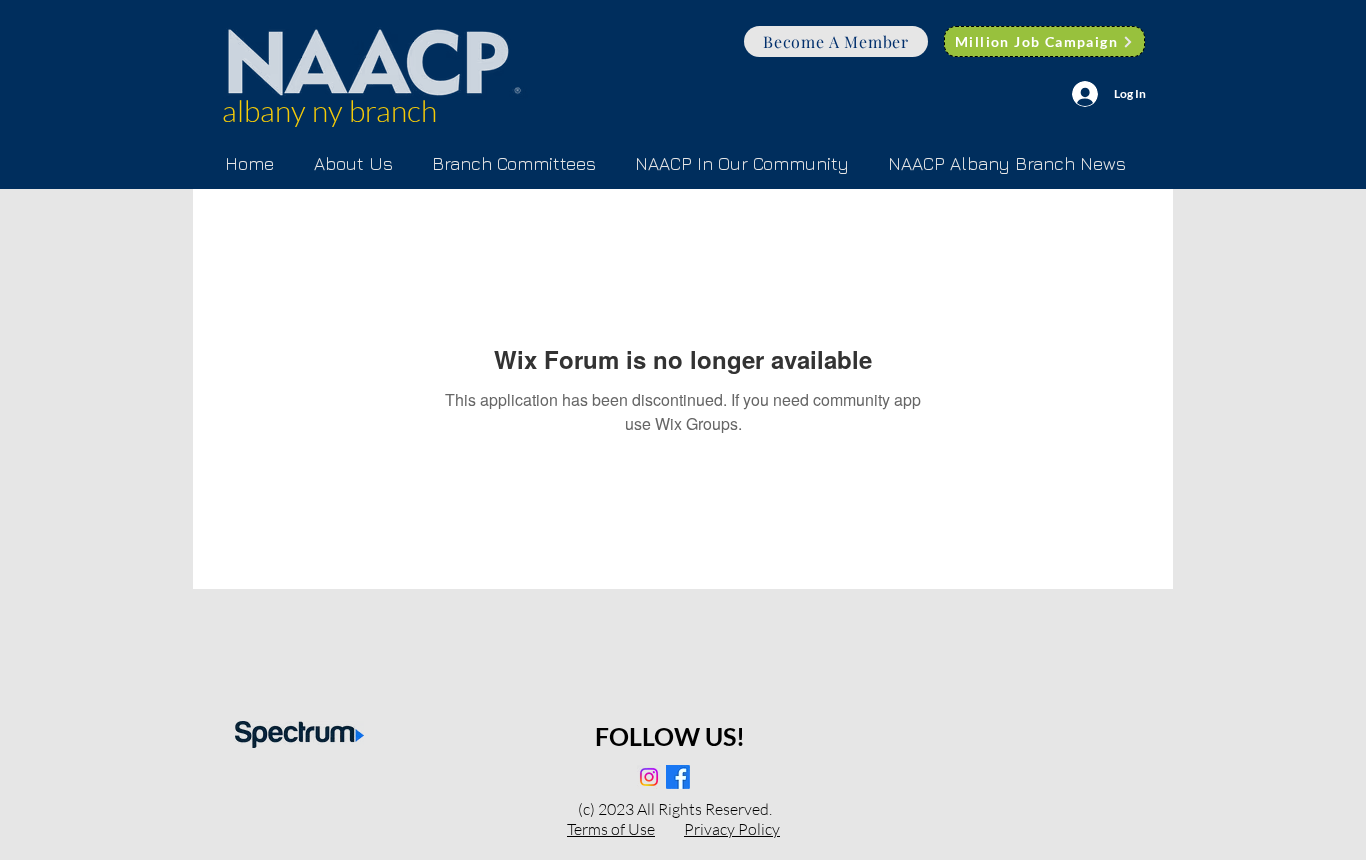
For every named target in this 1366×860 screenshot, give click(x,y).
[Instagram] (649, 777)
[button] (513, 164)
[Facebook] (678, 777)
